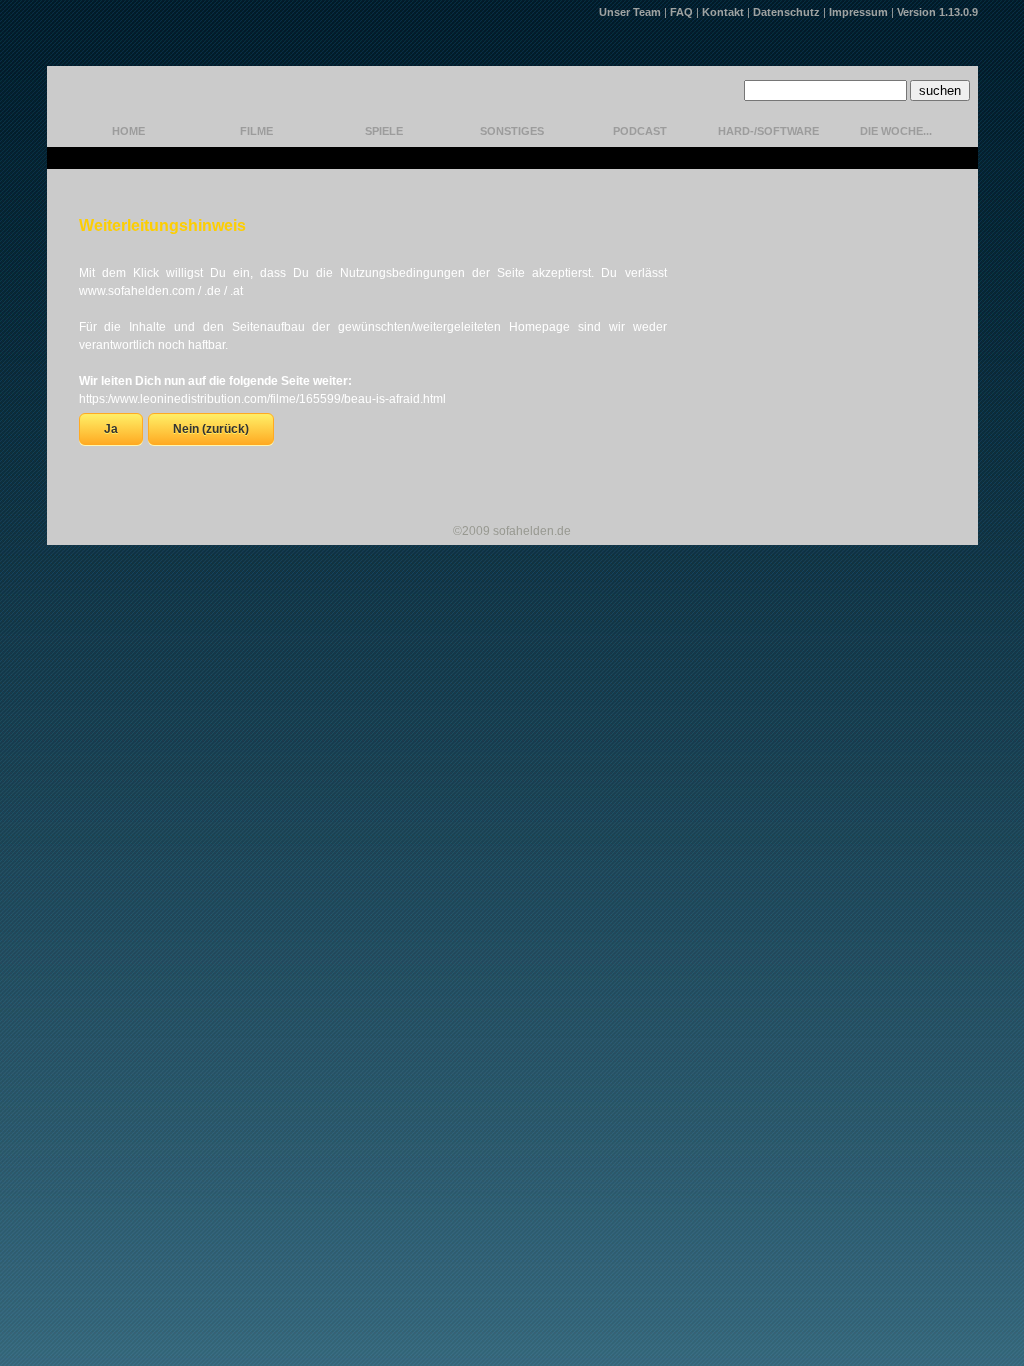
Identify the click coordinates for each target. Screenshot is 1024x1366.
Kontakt (723, 12)
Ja (111, 429)
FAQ (681, 12)
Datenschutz (786, 12)
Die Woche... (896, 131)
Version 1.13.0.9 (937, 12)
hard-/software (768, 131)
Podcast (640, 131)
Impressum (858, 12)
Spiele (384, 131)
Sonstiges (512, 131)
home (128, 131)
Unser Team (630, 12)
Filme (256, 131)
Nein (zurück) (211, 429)
